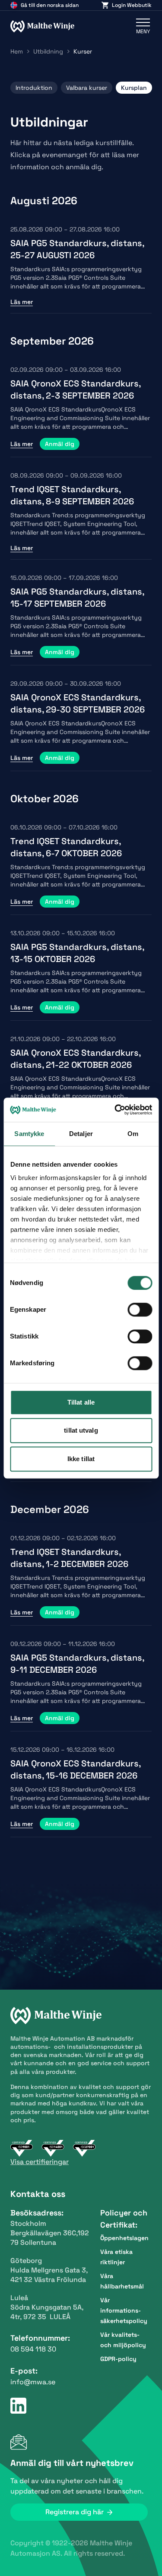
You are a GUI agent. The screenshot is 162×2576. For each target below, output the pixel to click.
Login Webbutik (132, 5)
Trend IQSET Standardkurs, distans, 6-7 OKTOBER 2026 (66, 847)
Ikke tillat (81, 1459)
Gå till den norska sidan (50, 5)
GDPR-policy (118, 2359)
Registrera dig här (75, 2512)
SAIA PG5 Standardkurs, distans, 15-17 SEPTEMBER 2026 (77, 598)
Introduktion (34, 88)
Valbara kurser (87, 88)
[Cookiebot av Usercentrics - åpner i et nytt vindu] (115, 1110)
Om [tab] (133, 1134)
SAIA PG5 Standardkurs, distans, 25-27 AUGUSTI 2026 (77, 249)
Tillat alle (81, 1402)
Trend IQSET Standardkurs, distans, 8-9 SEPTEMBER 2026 (72, 495)
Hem (17, 51)
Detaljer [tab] (81, 1134)
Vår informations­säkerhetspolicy (124, 2310)
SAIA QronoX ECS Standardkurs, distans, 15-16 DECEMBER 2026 (75, 1769)
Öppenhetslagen (124, 2238)
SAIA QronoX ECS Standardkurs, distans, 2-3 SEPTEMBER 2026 (75, 389)
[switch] (140, 1310)
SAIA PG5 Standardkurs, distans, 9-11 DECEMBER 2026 (77, 1664)
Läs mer (22, 302)
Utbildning (48, 51)
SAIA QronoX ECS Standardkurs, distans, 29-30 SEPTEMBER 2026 (78, 703)
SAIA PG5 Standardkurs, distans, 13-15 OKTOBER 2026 (77, 953)
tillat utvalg (81, 1430)
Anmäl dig (60, 444)
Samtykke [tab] (29, 1134)
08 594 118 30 (33, 2349)
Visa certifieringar (40, 2162)
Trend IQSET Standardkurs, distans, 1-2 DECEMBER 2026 (69, 1558)
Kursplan (134, 88)
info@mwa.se (33, 2382)
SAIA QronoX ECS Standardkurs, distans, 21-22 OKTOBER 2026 (75, 1059)
